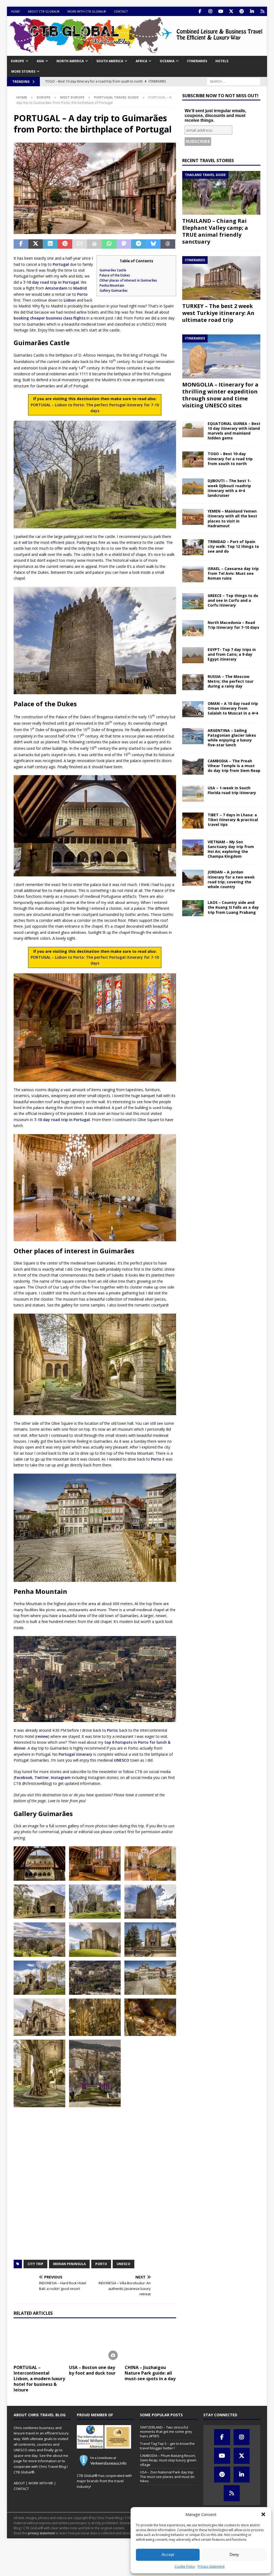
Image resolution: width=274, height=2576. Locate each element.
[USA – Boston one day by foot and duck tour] (95, 2343)
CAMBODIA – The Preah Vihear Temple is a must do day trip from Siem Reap (234, 766)
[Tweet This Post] (36, 244)
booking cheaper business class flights (50, 318)
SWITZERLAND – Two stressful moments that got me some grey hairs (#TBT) (166, 2432)
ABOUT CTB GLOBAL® (44, 11)
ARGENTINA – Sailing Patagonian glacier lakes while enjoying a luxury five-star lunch (232, 738)
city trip (35, 2264)
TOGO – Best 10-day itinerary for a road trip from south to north (230, 458)
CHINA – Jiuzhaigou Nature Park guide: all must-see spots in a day (150, 2373)
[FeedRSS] (262, 11)
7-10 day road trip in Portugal (51, 282)
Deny (234, 2554)
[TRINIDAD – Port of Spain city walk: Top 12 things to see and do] (193, 547)
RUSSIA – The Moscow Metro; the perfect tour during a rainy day (231, 681)
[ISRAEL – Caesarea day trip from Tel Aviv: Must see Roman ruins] (193, 574)
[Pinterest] (241, 11)
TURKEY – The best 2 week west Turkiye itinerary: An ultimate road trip (218, 313)
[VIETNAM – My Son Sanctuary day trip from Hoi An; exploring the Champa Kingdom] (193, 848)
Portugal (61, 264)
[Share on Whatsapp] (109, 244)
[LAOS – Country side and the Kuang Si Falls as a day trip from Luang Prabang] (193, 908)
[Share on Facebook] (21, 244)
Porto (82, 294)
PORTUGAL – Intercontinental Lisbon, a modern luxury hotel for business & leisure (39, 2378)
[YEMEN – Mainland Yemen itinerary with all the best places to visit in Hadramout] (193, 517)
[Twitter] (231, 11)
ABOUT (19, 2483)
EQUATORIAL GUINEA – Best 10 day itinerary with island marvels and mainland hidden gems (234, 431)
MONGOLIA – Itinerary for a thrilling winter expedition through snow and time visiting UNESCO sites (220, 395)
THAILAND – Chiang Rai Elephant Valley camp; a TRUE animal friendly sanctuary (215, 231)
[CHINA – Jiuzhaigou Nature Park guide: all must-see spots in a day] (150, 2343)
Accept (168, 2554)
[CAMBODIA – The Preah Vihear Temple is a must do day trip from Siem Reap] (193, 767)
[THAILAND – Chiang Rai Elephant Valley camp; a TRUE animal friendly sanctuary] (221, 193)
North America (70, 61)
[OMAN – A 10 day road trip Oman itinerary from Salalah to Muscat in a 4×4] (193, 709)
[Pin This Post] (65, 244)
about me (60, 2456)
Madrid (80, 288)
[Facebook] (200, 11)
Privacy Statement (211, 2567)
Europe (18, 61)
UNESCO (122, 1760)
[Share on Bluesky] (153, 244)
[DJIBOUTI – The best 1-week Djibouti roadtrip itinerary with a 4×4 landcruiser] (193, 486)
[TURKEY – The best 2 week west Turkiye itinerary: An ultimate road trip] (221, 278)
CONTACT (121, 11)
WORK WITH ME (41, 2483)
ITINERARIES (197, 61)
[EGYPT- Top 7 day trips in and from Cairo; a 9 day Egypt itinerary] (193, 655)
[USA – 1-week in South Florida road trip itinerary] (193, 794)
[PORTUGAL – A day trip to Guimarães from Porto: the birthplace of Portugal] (39, 1863)
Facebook (24, 1777)
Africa (141, 61)
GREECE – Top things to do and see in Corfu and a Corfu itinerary (233, 600)
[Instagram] (210, 11)
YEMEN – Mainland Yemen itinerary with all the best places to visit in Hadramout (232, 518)
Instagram (61, 1777)
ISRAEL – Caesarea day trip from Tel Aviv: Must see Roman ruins (233, 573)
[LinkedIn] (252, 11)
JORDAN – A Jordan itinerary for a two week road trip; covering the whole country (231, 879)
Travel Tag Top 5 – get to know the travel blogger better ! (167, 2446)
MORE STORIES (23, 71)
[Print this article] (94, 244)
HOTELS (222, 61)
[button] (263, 2514)
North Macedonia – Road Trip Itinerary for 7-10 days (233, 625)
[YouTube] (221, 11)
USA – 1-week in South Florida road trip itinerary (232, 790)
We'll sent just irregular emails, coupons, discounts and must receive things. (215, 116)
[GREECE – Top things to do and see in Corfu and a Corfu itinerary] (193, 601)
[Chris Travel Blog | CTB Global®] (137, 53)
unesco (123, 2264)
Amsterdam (56, 288)
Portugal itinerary (75, 1754)
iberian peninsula (69, 2264)
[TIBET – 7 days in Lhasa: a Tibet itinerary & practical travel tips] (193, 821)
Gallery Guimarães (114, 290)
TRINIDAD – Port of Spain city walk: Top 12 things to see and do (233, 546)
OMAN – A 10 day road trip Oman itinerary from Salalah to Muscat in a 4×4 (233, 708)
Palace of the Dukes (115, 275)
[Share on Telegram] (138, 244)
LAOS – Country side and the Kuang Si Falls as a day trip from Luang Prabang (233, 907)
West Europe (72, 97)
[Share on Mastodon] (124, 244)
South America (110, 61)
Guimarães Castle (113, 270)
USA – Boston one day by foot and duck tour (92, 2370)
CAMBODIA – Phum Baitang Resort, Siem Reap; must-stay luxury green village (168, 2460)
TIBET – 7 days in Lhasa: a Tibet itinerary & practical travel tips (233, 820)
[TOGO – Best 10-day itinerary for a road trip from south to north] (193, 459)
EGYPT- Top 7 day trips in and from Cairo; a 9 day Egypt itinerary (232, 654)
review (42, 1736)
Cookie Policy (185, 2567)
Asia (40, 61)
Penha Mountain (112, 285)
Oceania (167, 61)
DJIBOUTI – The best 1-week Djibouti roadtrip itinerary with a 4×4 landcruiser (229, 488)
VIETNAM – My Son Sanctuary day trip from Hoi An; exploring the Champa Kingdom (231, 849)
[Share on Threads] (168, 244)
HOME (15, 11)
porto (101, 2264)
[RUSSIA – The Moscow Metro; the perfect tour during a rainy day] (193, 682)
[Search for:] (234, 81)
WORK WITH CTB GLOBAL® (87, 11)
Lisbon (70, 300)
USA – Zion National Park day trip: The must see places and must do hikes (167, 2477)
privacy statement (41, 2533)
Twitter (42, 1777)
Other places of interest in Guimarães (128, 280)
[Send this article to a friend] (80, 244)
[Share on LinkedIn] (50, 244)
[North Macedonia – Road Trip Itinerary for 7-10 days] (193, 628)
